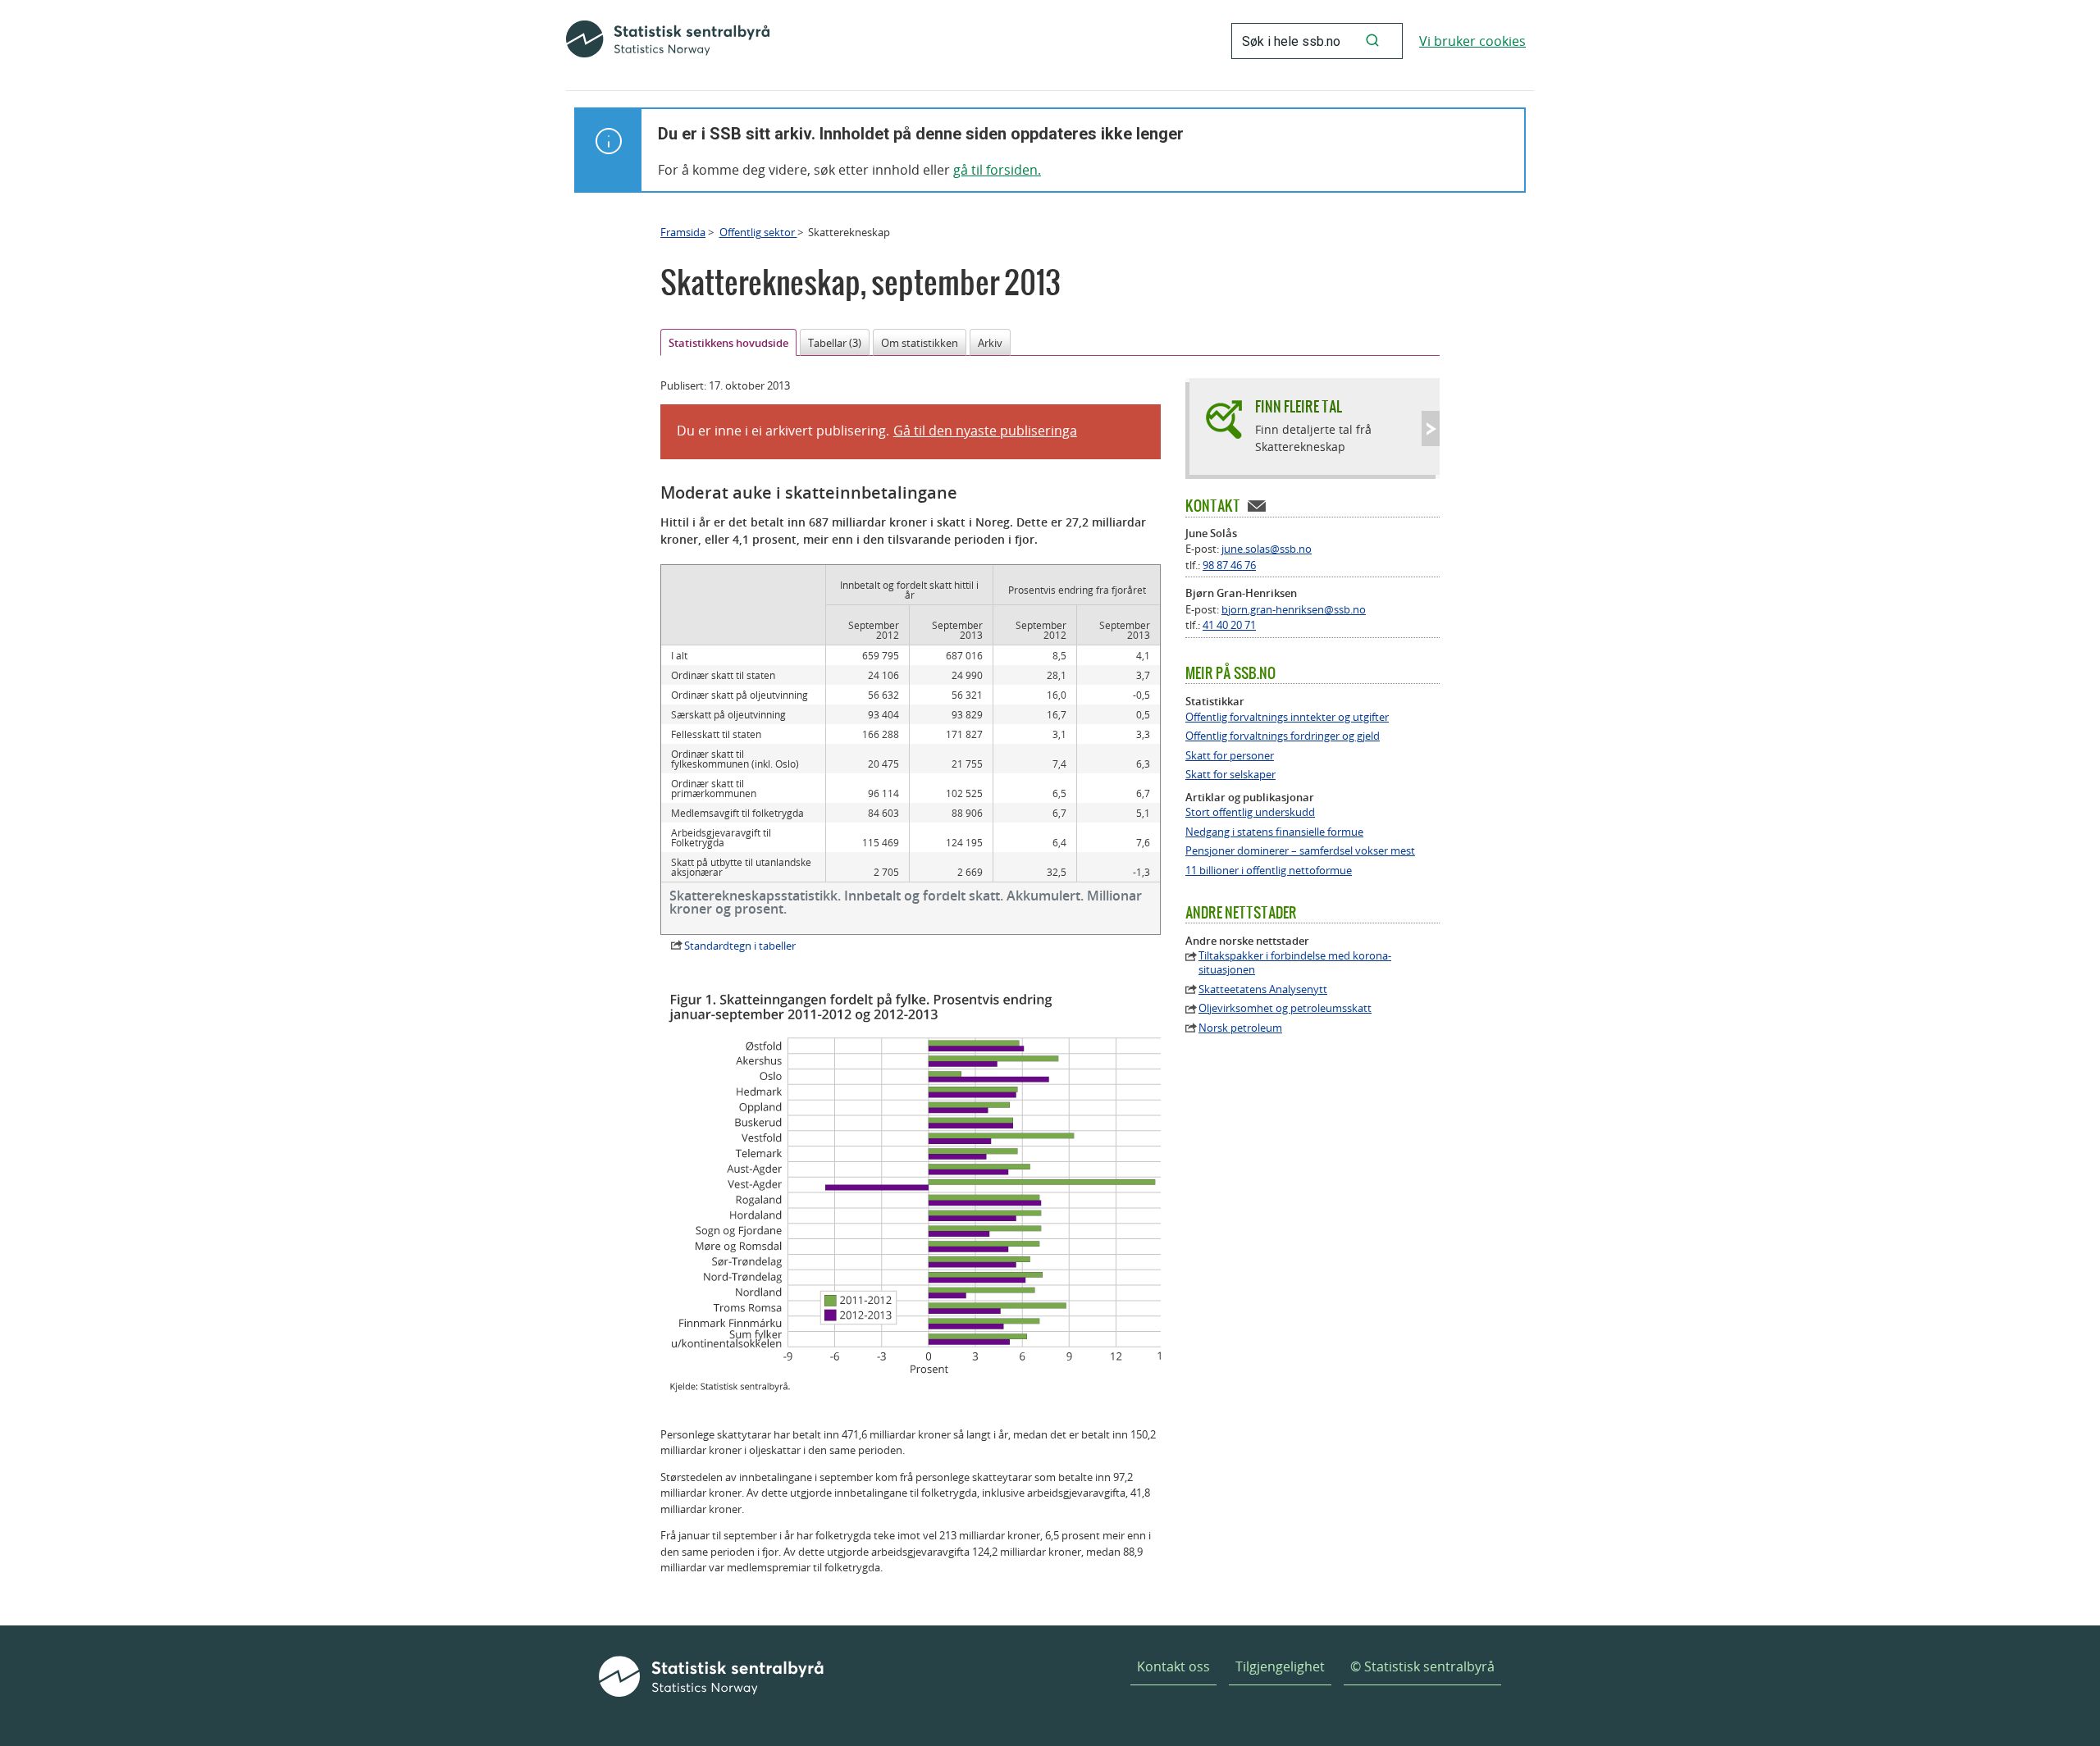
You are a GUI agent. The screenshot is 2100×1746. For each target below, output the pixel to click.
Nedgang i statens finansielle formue (1274, 832)
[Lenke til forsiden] (668, 41)
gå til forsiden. (997, 170)
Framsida (683, 232)
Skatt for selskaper (1230, 775)
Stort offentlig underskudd (1250, 812)
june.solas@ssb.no (1267, 549)
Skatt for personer (1230, 756)
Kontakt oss (1173, 1666)
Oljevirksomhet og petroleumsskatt (1285, 1008)
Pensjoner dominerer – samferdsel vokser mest (1300, 851)
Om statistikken (920, 343)
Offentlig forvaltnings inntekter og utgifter (1287, 717)
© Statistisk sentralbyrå (1422, 1666)
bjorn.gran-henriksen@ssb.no (1294, 609)
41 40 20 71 (1229, 625)
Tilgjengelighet (1280, 1666)
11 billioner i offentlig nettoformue (1269, 871)
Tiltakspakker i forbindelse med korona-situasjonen (1295, 963)
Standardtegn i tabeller (740, 946)
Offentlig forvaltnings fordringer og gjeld (1283, 736)
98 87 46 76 (1229, 565)
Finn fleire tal (1299, 406)
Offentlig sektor (758, 232)
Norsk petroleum (1240, 1028)
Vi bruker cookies (1472, 41)
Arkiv (990, 343)
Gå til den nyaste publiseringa (985, 431)
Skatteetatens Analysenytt (1263, 989)
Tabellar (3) (835, 343)
